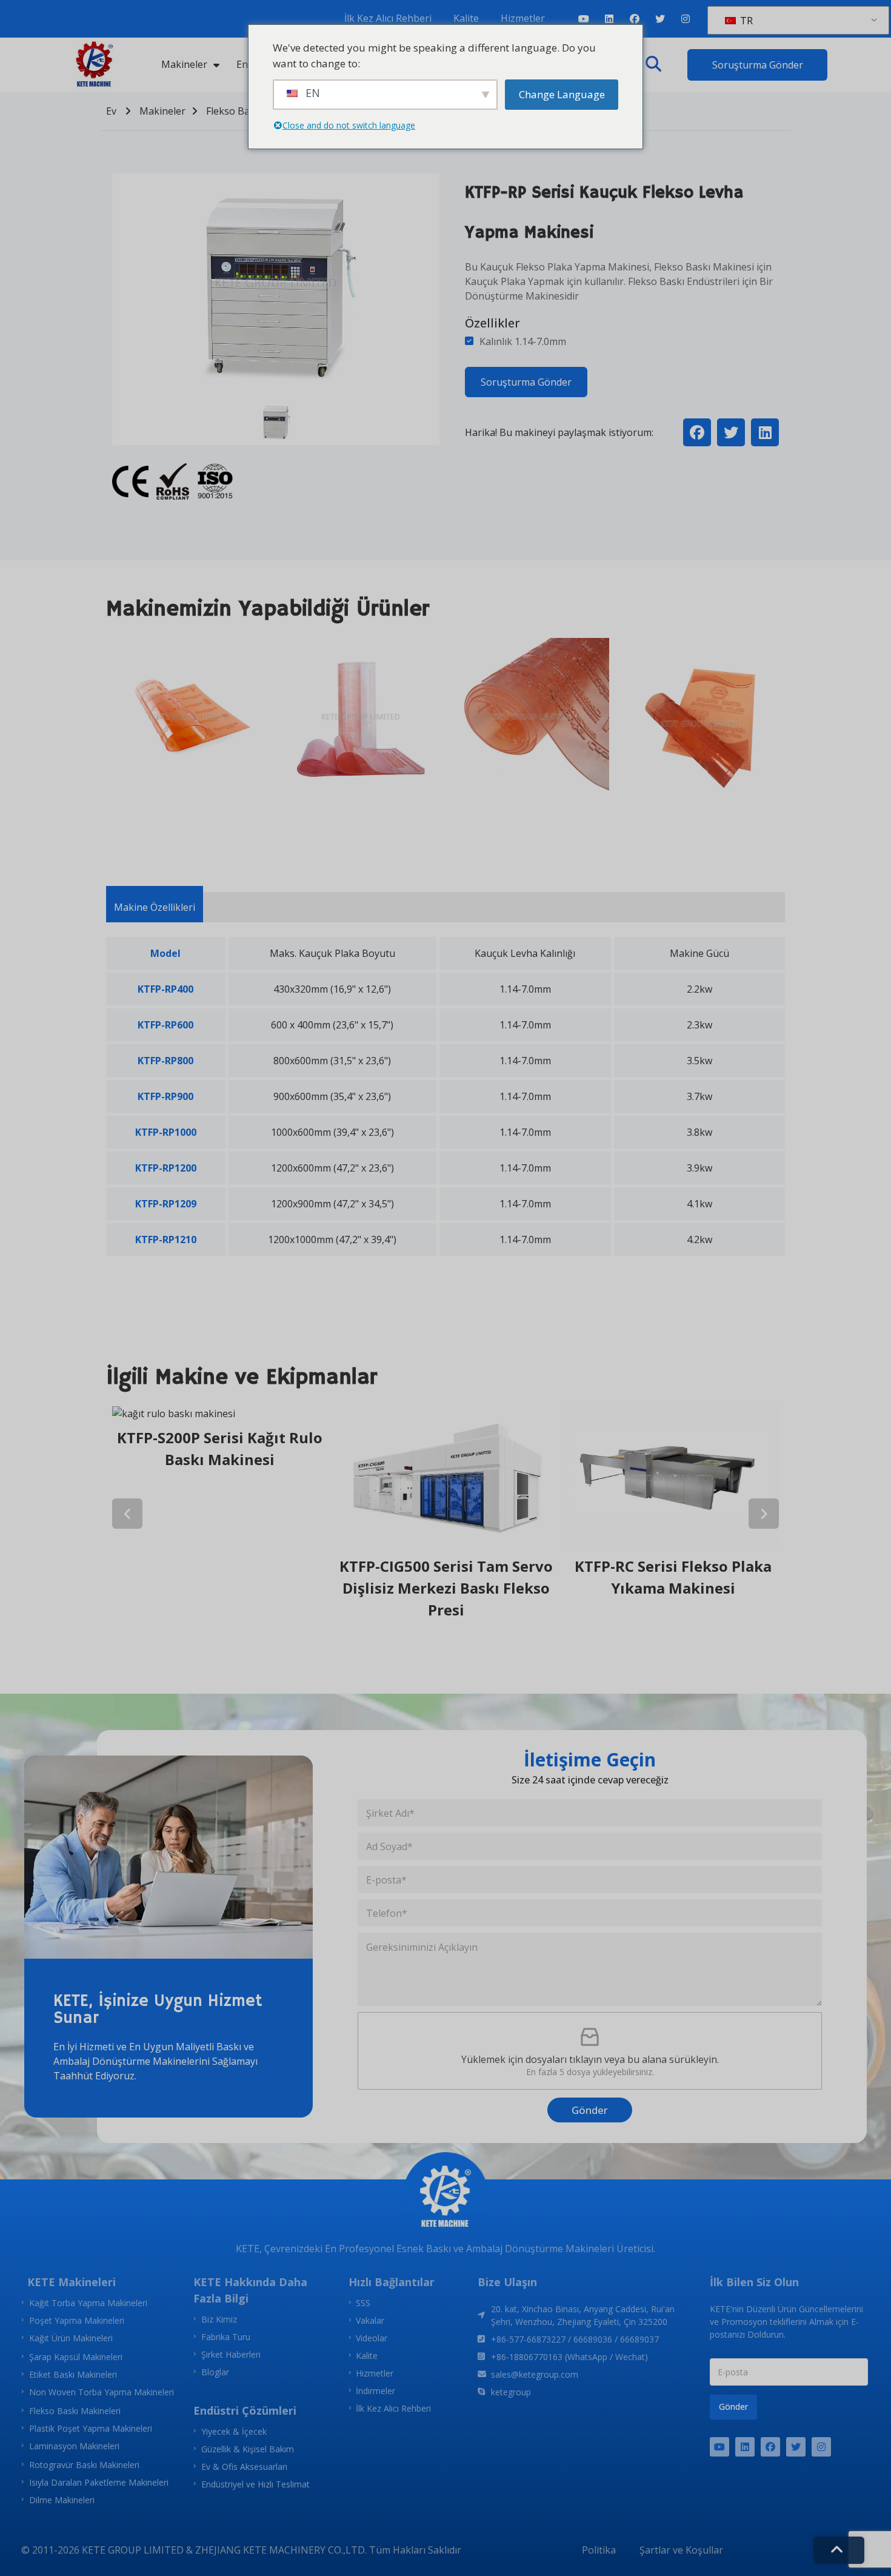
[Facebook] (635, 19)
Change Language (562, 94)
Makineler (184, 64)
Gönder (590, 2110)
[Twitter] (660, 19)
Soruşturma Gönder (526, 382)
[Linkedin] (609, 19)
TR (745, 21)
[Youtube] (584, 19)
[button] (653, 64)
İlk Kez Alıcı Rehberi (388, 18)
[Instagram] (686, 19)
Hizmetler (523, 18)
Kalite (466, 18)
